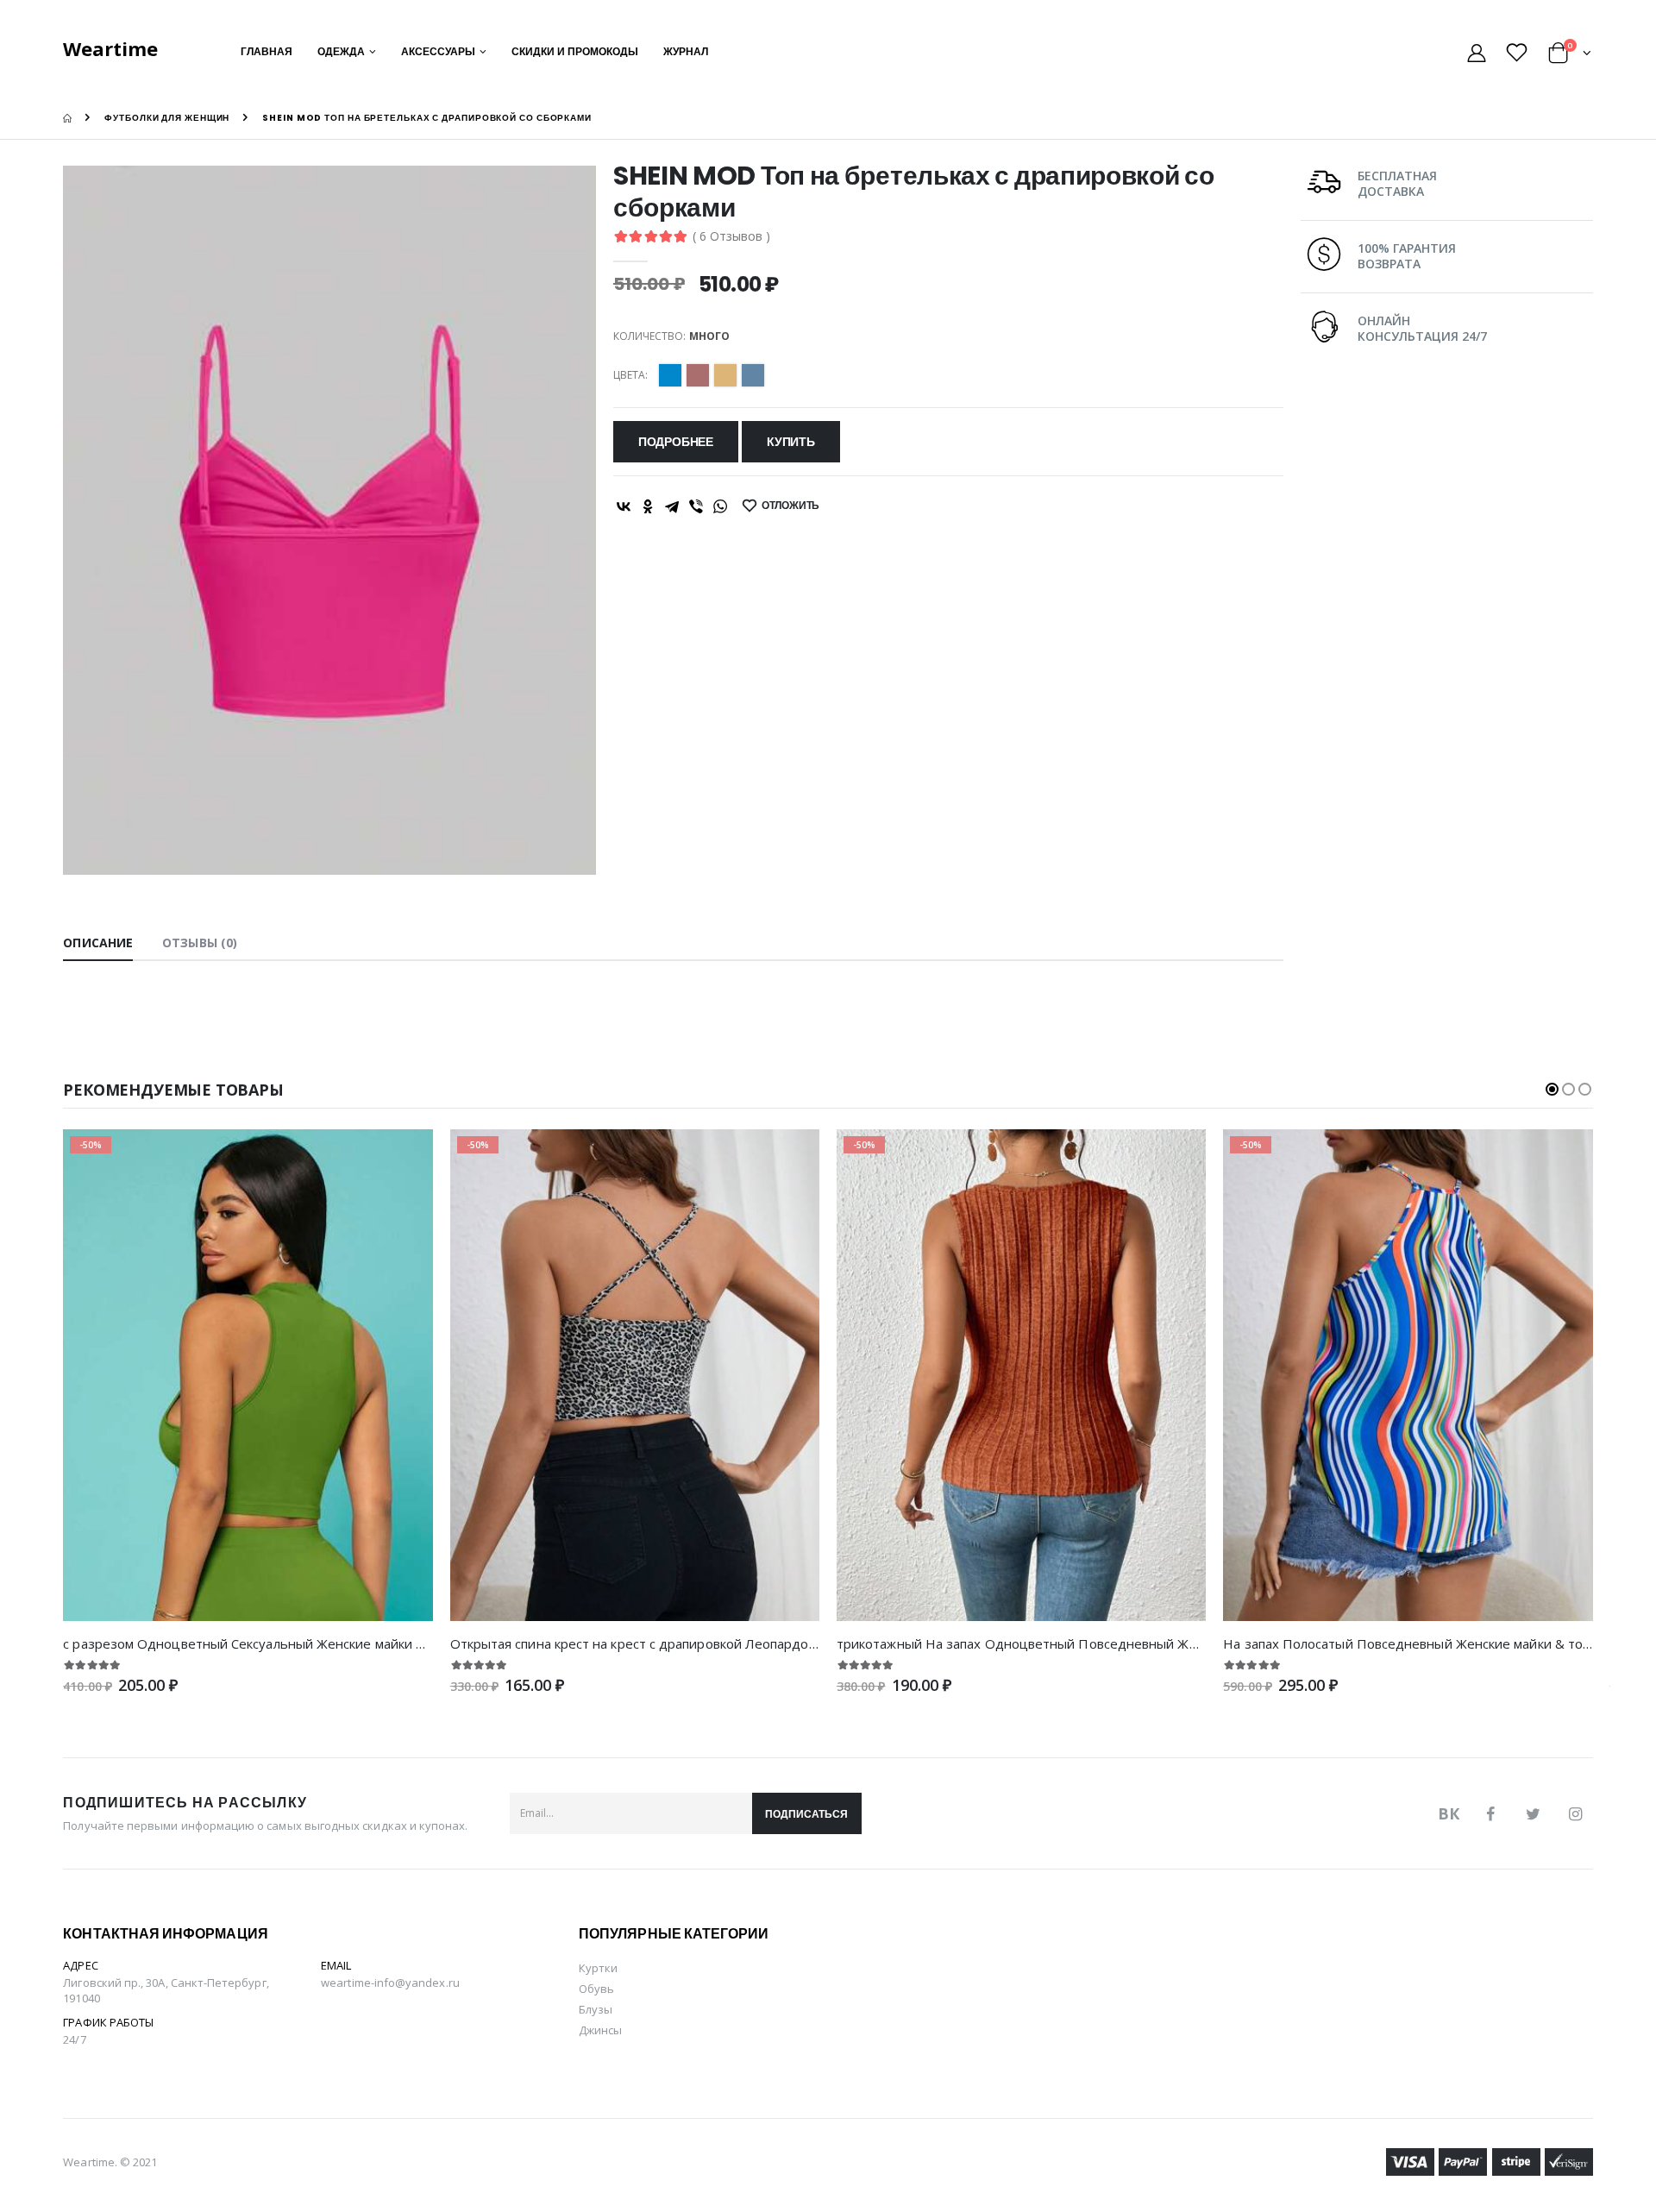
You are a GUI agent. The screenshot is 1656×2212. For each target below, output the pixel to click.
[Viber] (696, 506)
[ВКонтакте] (624, 506)
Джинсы (600, 2030)
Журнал (686, 51)
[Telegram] (672, 506)
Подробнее (676, 442)
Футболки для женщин (167, 118)
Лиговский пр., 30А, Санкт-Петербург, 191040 (166, 1990)
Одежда (341, 51)
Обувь (596, 1989)
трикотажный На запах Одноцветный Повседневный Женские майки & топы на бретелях (1120, 1643)
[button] (1570, 56)
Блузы (596, 2009)
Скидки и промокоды (575, 51)
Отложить (791, 505)
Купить (791, 442)
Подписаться (806, 1814)
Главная (267, 51)
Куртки (598, 1968)
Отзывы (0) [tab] (200, 943)
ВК (1449, 1813)
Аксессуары (438, 51)
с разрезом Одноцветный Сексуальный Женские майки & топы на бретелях (302, 1643)
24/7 (74, 2039)
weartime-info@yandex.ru (390, 1983)
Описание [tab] (98, 943)
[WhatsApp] (720, 506)
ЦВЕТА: (630, 375)
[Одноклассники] (648, 506)
